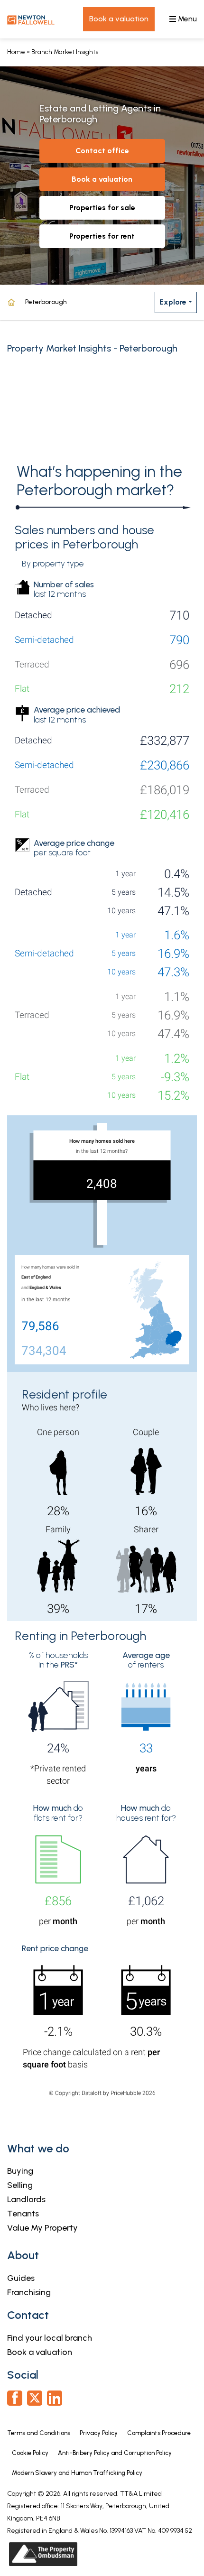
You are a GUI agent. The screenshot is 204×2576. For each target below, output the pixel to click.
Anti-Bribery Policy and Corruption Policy (116, 2453)
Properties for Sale (102, 208)
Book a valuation (40, 2352)
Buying (20, 2171)
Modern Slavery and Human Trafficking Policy (77, 2473)
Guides (21, 2278)
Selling (20, 2185)
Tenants (23, 2214)
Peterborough (46, 302)
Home (16, 52)
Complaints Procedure (159, 2433)
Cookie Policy (30, 2453)
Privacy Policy (99, 2433)
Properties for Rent (102, 236)
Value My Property (42, 2228)
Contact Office (102, 151)
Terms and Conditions (39, 2433)
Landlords (26, 2199)
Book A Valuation (102, 179)
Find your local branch (50, 2338)
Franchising (29, 2292)
